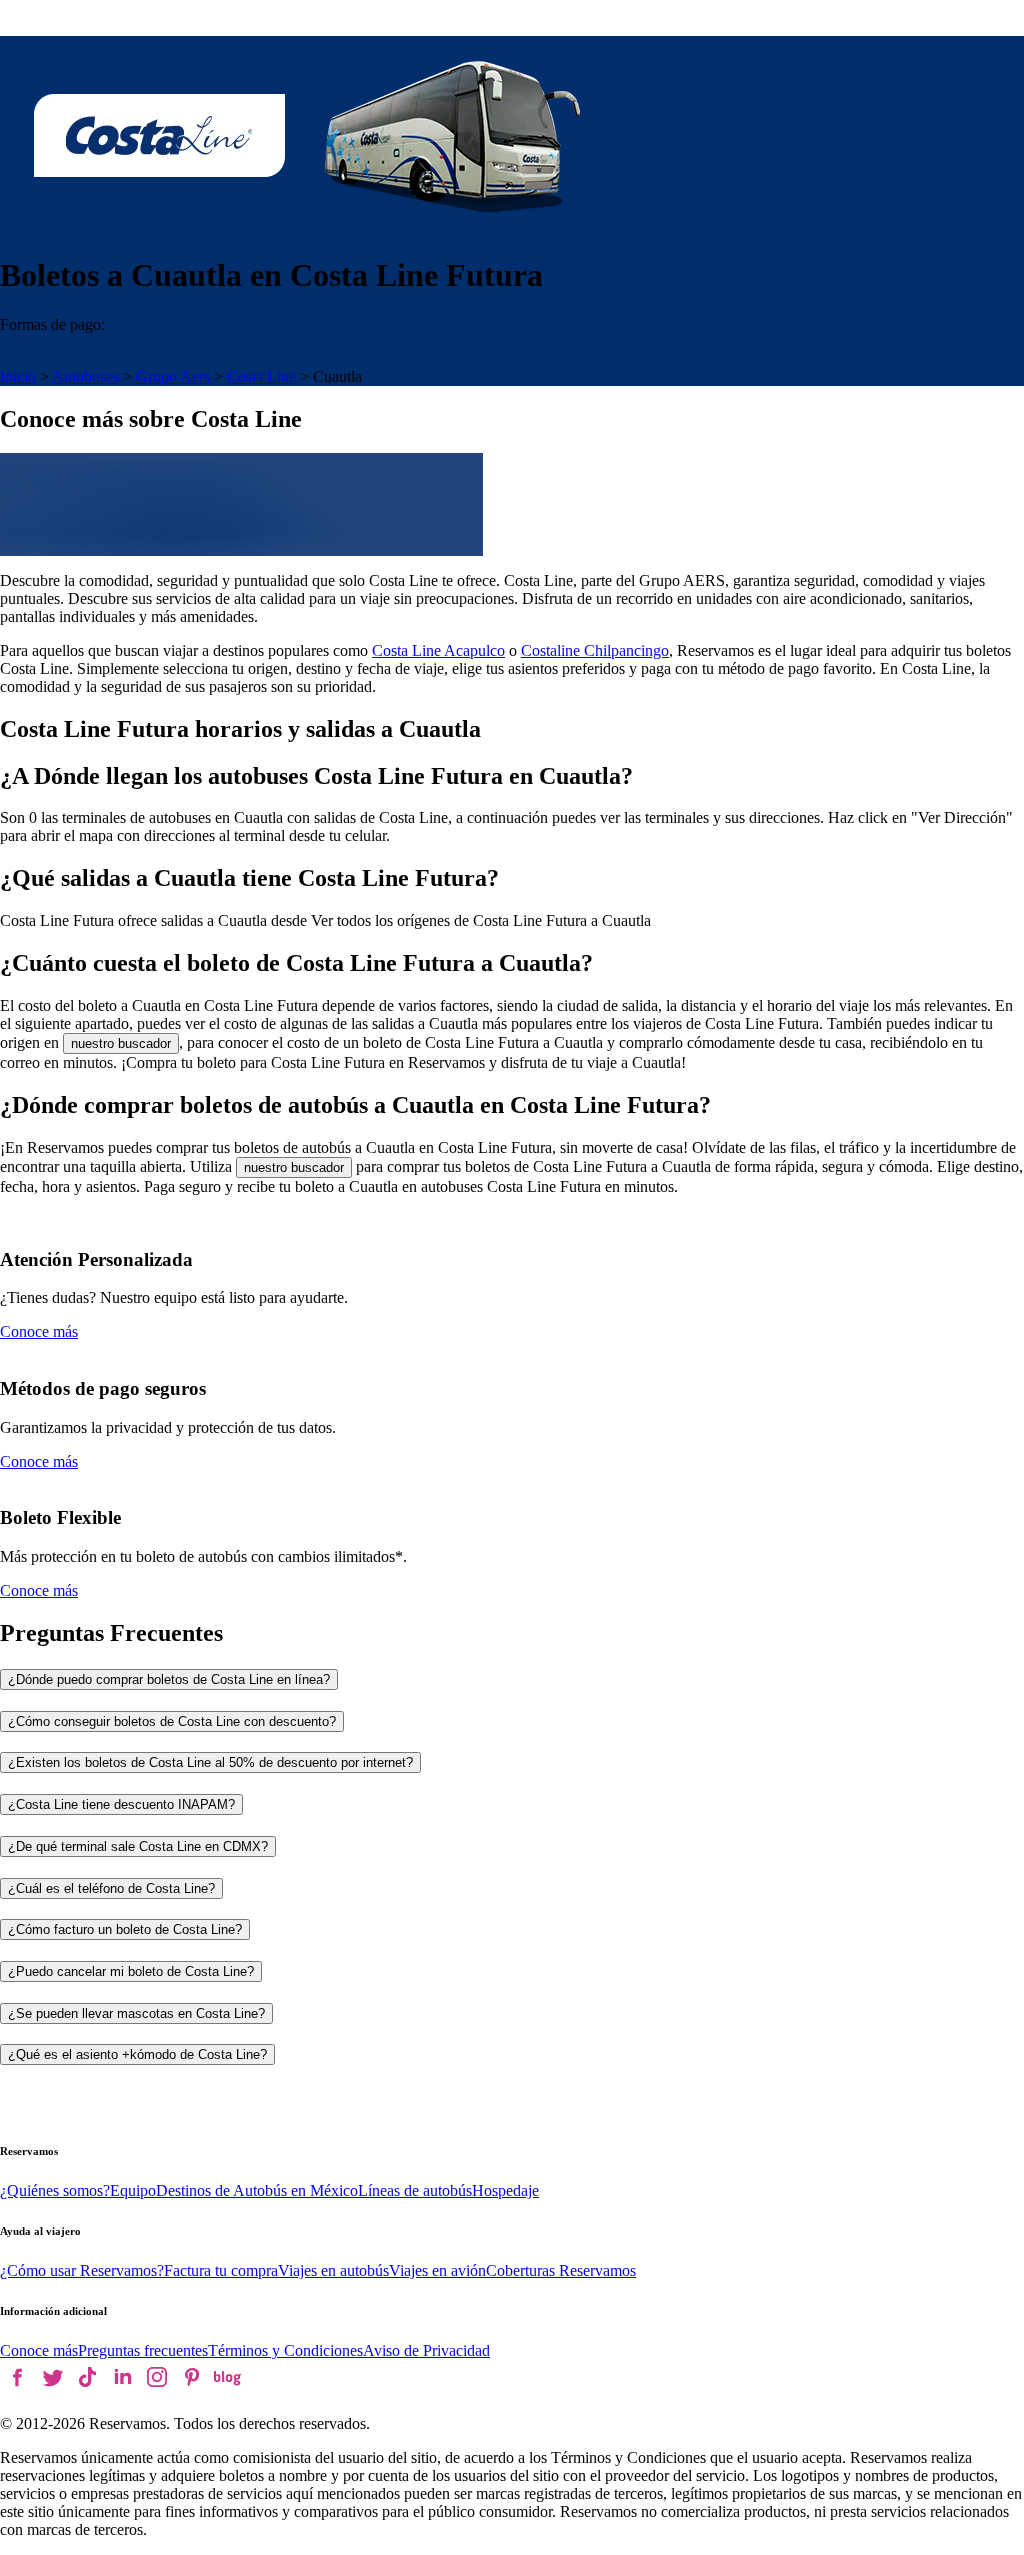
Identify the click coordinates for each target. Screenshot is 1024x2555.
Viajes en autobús (333, 2270)
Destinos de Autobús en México (257, 2190)
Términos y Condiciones (285, 2350)
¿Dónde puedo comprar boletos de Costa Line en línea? (169, 1679)
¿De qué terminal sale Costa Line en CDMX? (138, 1846)
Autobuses (85, 376)
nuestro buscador (121, 1043)
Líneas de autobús (415, 2190)
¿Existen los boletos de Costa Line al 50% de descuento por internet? (210, 1762)
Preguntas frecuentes (143, 2350)
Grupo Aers (173, 376)
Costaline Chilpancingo (595, 650)
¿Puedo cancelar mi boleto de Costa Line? (131, 1971)
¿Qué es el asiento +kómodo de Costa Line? (137, 2054)
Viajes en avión (437, 2270)
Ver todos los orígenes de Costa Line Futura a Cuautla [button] (481, 920)
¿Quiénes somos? (55, 2190)
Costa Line (261, 376)
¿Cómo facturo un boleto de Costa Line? (125, 1929)
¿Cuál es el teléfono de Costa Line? (111, 1888)
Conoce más (39, 1331)
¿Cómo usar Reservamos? (82, 2270)
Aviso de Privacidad (426, 2350)
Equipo (133, 2190)
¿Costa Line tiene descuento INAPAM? (121, 1804)
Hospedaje (505, 2190)
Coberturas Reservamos (561, 2270)
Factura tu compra (221, 2270)
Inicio (18, 376)
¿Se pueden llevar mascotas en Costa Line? (136, 2013)
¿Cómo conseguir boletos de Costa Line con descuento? (172, 1721)
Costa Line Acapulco (438, 650)
